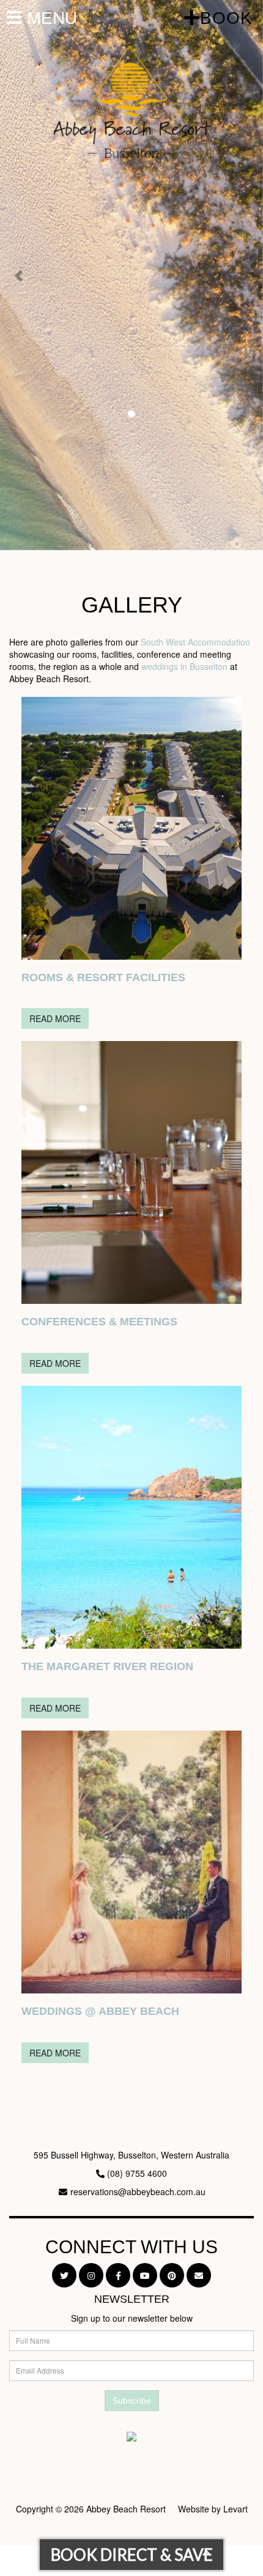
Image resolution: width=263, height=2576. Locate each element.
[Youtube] (145, 2275)
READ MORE (55, 1018)
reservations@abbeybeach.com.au (138, 2191)
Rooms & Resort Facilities (103, 977)
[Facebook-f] (118, 2275)
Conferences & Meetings (99, 1322)
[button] (20, 275)
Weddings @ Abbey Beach (100, 2011)
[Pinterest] (172, 2275)
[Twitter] (64, 2275)
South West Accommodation (195, 642)
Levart (235, 2509)
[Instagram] (91, 2275)
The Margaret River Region (107, 1666)
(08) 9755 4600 (137, 2173)
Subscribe (132, 2401)
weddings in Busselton (184, 666)
